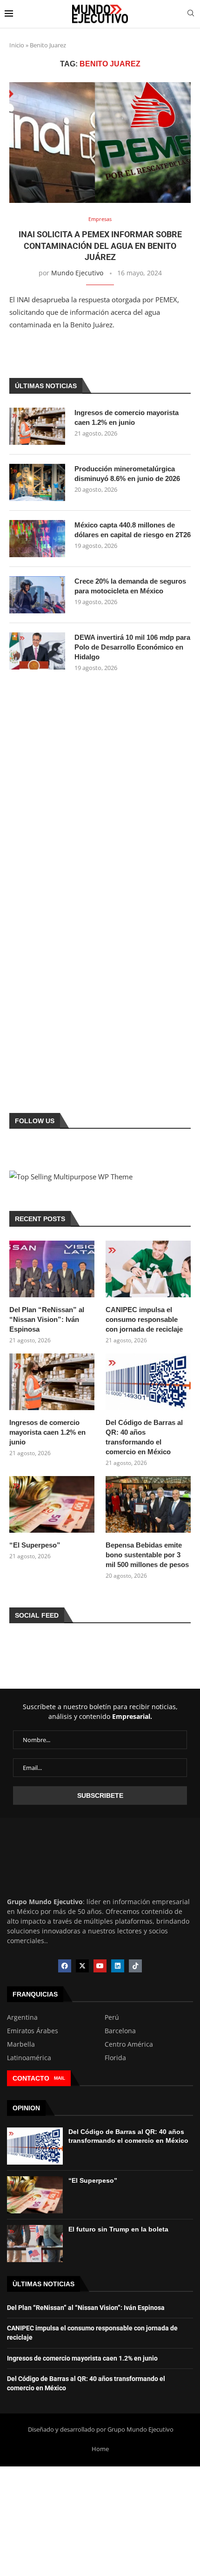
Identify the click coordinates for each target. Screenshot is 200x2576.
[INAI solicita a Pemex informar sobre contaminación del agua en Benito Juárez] (100, 143)
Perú (112, 2017)
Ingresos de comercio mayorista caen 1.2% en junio (127, 417)
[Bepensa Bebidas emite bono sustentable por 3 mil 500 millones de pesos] (148, 1504)
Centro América (129, 2044)
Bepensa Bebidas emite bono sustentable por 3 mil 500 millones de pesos (147, 1555)
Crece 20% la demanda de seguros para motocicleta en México (130, 586)
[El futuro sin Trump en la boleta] (35, 2244)
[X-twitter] (82, 1966)
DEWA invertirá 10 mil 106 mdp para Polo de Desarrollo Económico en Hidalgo (132, 647)
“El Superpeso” (35, 1545)
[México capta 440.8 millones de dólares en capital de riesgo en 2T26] (37, 539)
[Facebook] (65, 1966)
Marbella (21, 2044)
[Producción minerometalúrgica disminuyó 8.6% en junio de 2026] (37, 482)
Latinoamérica (29, 2058)
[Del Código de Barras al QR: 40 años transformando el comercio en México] (148, 1382)
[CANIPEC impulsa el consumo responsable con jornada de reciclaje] (148, 1269)
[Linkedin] (118, 1966)
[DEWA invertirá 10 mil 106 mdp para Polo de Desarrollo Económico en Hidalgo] (37, 651)
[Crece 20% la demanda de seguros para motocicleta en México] (37, 595)
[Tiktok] (135, 1966)
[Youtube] (100, 1966)
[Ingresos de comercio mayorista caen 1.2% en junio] (37, 426)
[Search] (191, 14)
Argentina (22, 2017)
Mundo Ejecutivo (77, 273)
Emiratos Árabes (33, 2031)
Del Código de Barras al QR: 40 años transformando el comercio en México (144, 1437)
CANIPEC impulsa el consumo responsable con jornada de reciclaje (144, 1319)
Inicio (17, 45)
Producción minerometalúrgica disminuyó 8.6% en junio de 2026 (127, 474)
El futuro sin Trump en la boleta (118, 2229)
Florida (115, 2058)
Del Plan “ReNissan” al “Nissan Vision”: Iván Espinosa (47, 1319)
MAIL (60, 2078)
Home (100, 2449)
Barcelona (120, 2031)
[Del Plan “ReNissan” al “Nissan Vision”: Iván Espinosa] (52, 1269)
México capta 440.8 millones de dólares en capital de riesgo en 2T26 (133, 530)
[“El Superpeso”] (52, 1504)
